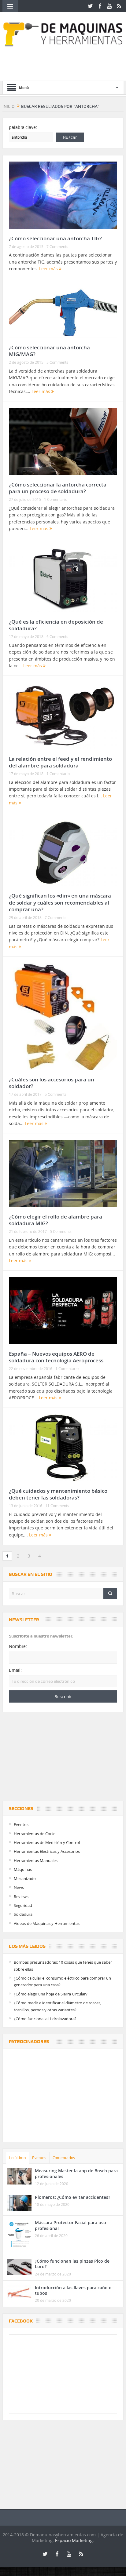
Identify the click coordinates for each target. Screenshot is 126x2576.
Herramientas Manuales (36, 1860)
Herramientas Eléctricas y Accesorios (47, 1851)
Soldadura (23, 1914)
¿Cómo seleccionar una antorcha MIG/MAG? (49, 351)
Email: (15, 1670)
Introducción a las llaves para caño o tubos (73, 2290)
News (19, 1887)
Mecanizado (25, 1878)
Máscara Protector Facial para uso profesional (70, 2225)
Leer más (49, 269)
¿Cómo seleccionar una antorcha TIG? (55, 238)
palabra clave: (23, 127)
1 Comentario (56, 499)
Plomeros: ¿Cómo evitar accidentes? (72, 2197)
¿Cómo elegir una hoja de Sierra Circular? (51, 1994)
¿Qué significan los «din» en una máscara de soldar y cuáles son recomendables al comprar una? (60, 902)
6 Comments (57, 636)
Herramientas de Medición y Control (47, 1842)
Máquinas (23, 1869)
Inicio (9, 106)
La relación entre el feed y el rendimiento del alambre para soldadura (60, 762)
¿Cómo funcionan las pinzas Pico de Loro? (72, 2264)
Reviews (21, 1896)
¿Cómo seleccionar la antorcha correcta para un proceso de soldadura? (58, 488)
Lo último (17, 2158)
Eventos (21, 1824)
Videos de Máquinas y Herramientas (47, 1923)
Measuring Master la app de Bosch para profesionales (76, 2173)
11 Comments (57, 1506)
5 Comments (57, 362)
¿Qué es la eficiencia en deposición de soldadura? (56, 625)
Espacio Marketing (74, 2540)
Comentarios (64, 2158)
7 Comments (57, 246)
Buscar (70, 137)
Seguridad (23, 1905)
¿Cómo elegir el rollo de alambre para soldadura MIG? (56, 1220)
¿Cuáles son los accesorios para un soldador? (52, 1083)
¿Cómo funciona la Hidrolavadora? (45, 2019)
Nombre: (18, 1646)
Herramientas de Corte (35, 1834)
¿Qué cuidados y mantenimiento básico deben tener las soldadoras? (58, 1494)
